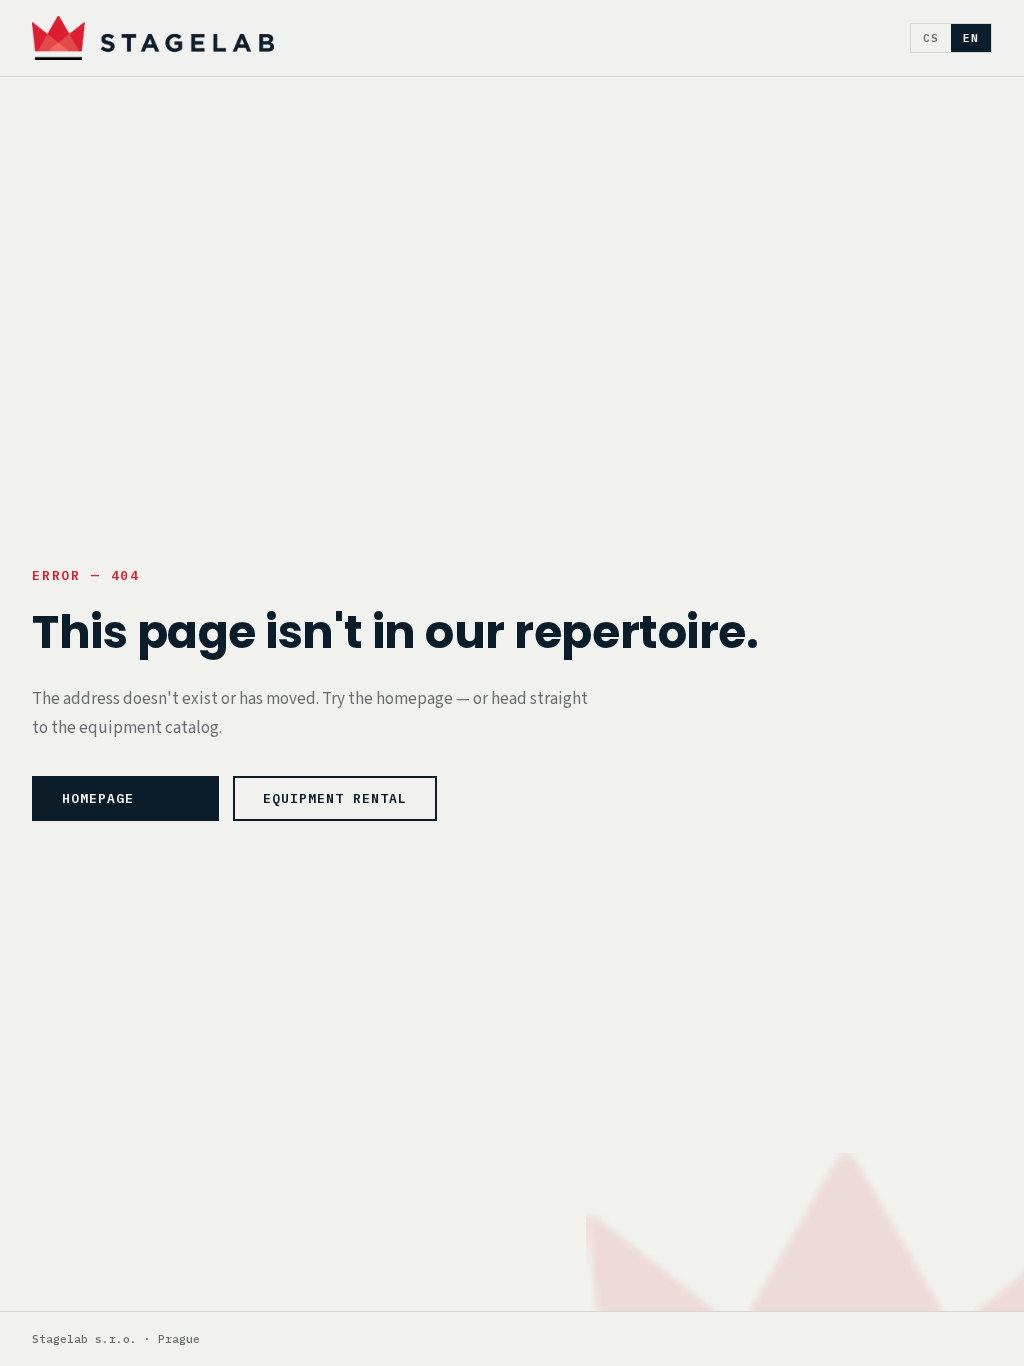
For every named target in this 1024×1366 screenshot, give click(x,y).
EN (971, 38)
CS (931, 38)
